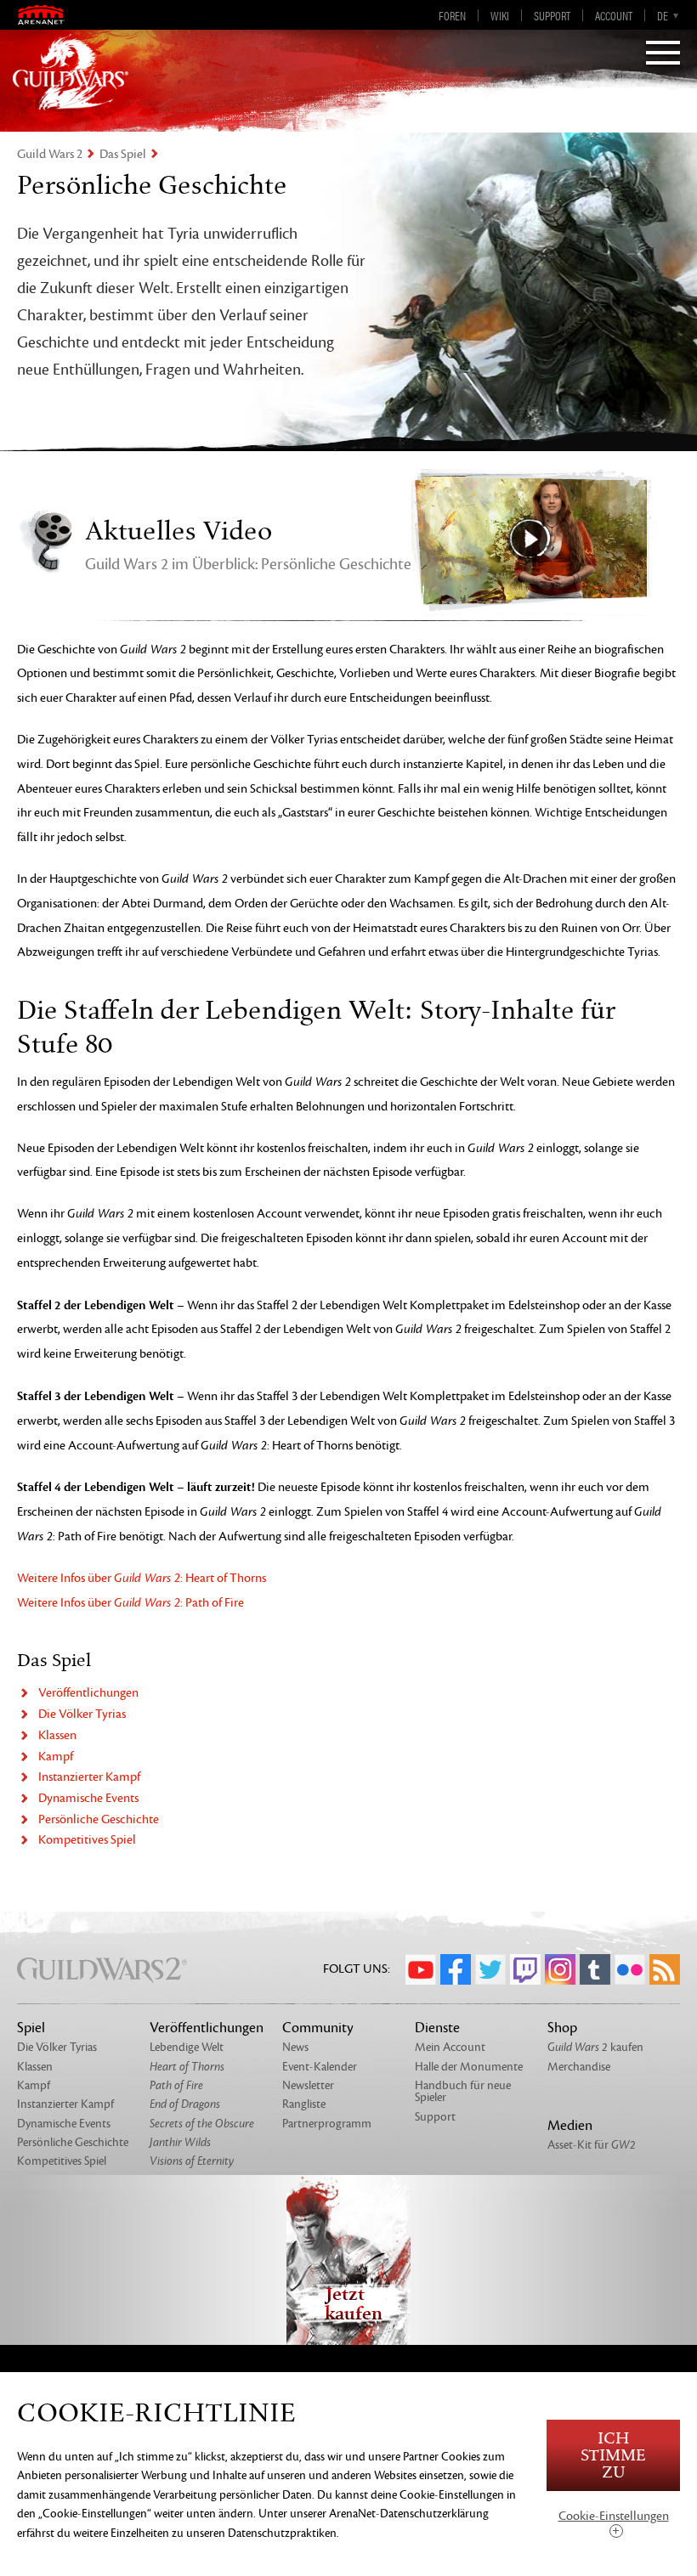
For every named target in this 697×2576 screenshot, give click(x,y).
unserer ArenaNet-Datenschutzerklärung (389, 2514)
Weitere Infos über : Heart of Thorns (142, 1578)
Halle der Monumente (469, 2067)
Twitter (490, 1969)
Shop (562, 2028)
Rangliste (304, 2104)
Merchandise (579, 2067)
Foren (452, 15)
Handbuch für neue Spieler (463, 2091)
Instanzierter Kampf (89, 1777)
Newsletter (308, 2085)
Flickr (630, 1969)
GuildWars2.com (71, 72)
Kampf (56, 1757)
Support (552, 15)
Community (318, 2028)
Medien (570, 2126)
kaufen (595, 2047)
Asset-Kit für (592, 2145)
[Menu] (663, 54)
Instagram (560, 1969)
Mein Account (450, 2047)
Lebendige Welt (187, 2047)
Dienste (437, 2028)
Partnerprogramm (327, 2124)
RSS (665, 1969)
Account (614, 15)
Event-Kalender (320, 2067)
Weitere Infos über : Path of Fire (130, 1603)
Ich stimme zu (613, 2456)
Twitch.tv (525, 1969)
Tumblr (595, 1969)
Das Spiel (123, 154)
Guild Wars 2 (50, 154)
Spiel (31, 2028)
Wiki (500, 15)
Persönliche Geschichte (99, 1819)
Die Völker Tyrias (82, 1714)
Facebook (456, 1969)
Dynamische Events (88, 1798)
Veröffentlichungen (88, 1693)
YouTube (421, 1969)
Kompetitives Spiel (87, 1840)
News (295, 2047)
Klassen (57, 1735)
